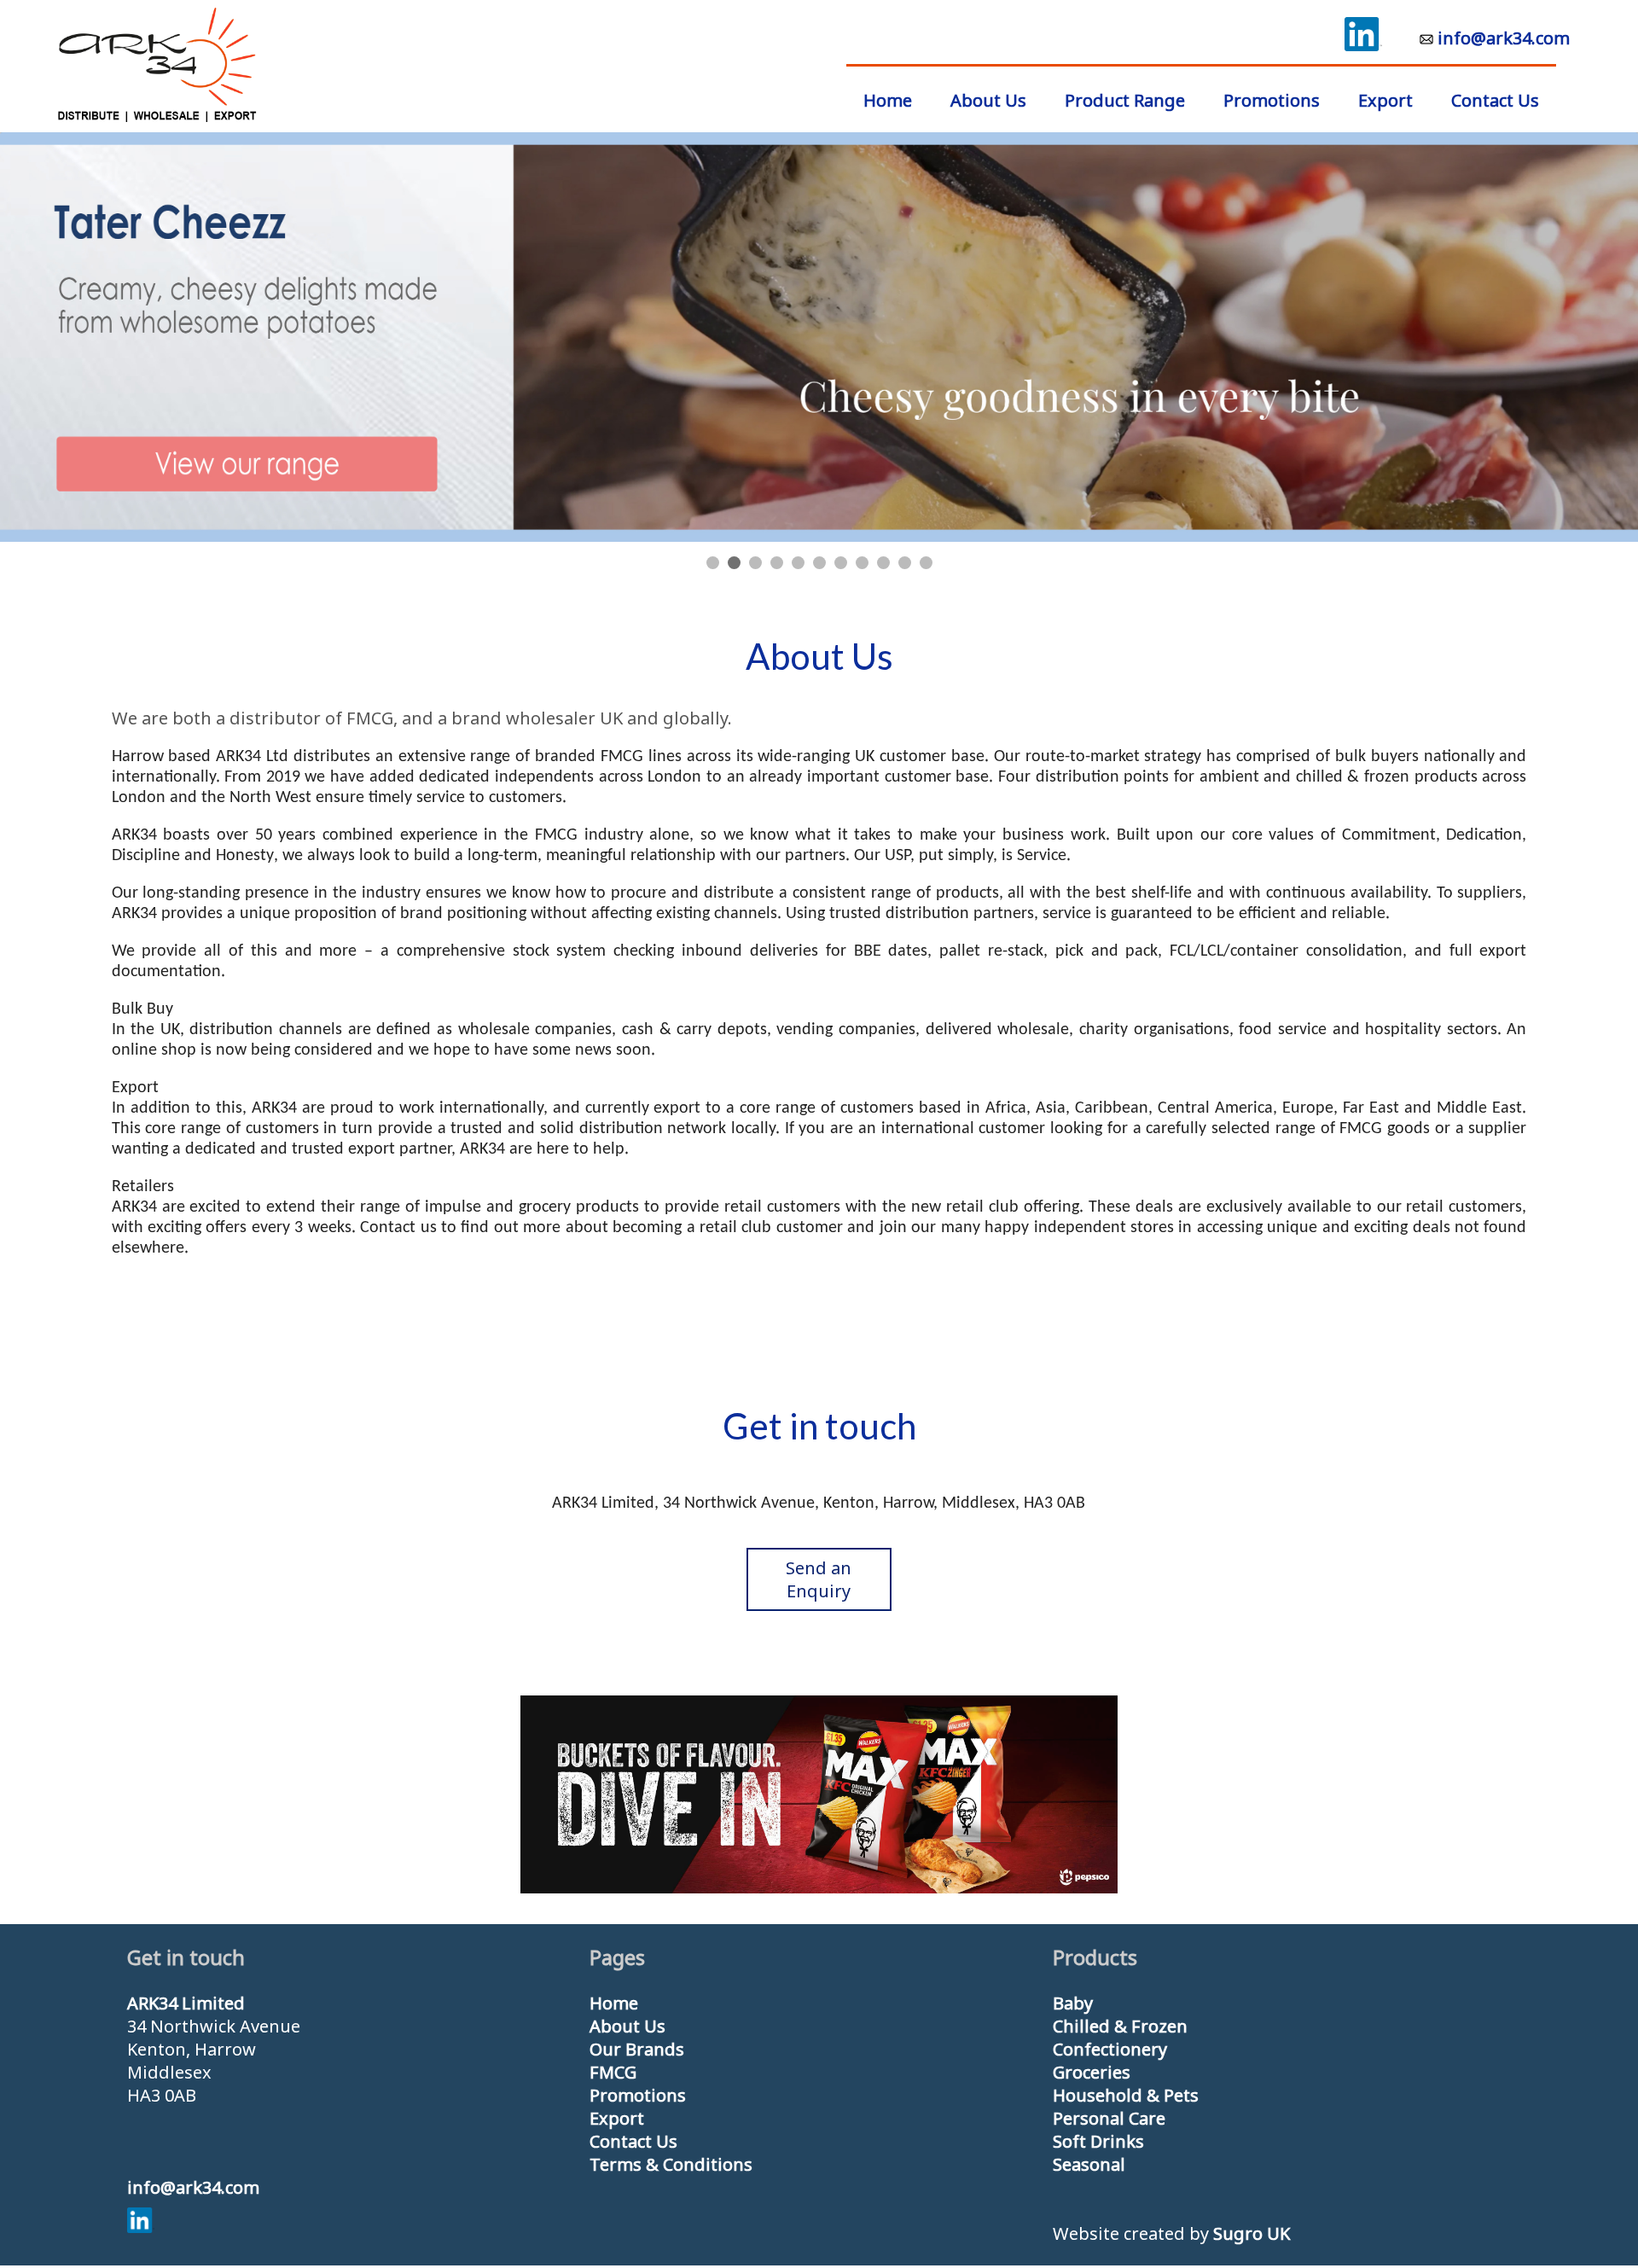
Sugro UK (1252, 2233)
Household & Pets (1126, 2095)
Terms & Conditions (671, 2164)
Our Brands (637, 2049)
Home (614, 2003)
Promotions (1272, 100)
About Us (988, 100)
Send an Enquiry (819, 1579)
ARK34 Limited (186, 2003)
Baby (1073, 2003)
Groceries (1092, 2072)
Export (1385, 100)
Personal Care (1109, 2118)
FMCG (613, 2072)
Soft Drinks (1098, 2141)
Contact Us (1495, 100)
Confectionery (1110, 2049)
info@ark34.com (1504, 38)
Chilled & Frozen (1120, 2026)
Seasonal (1089, 2164)
